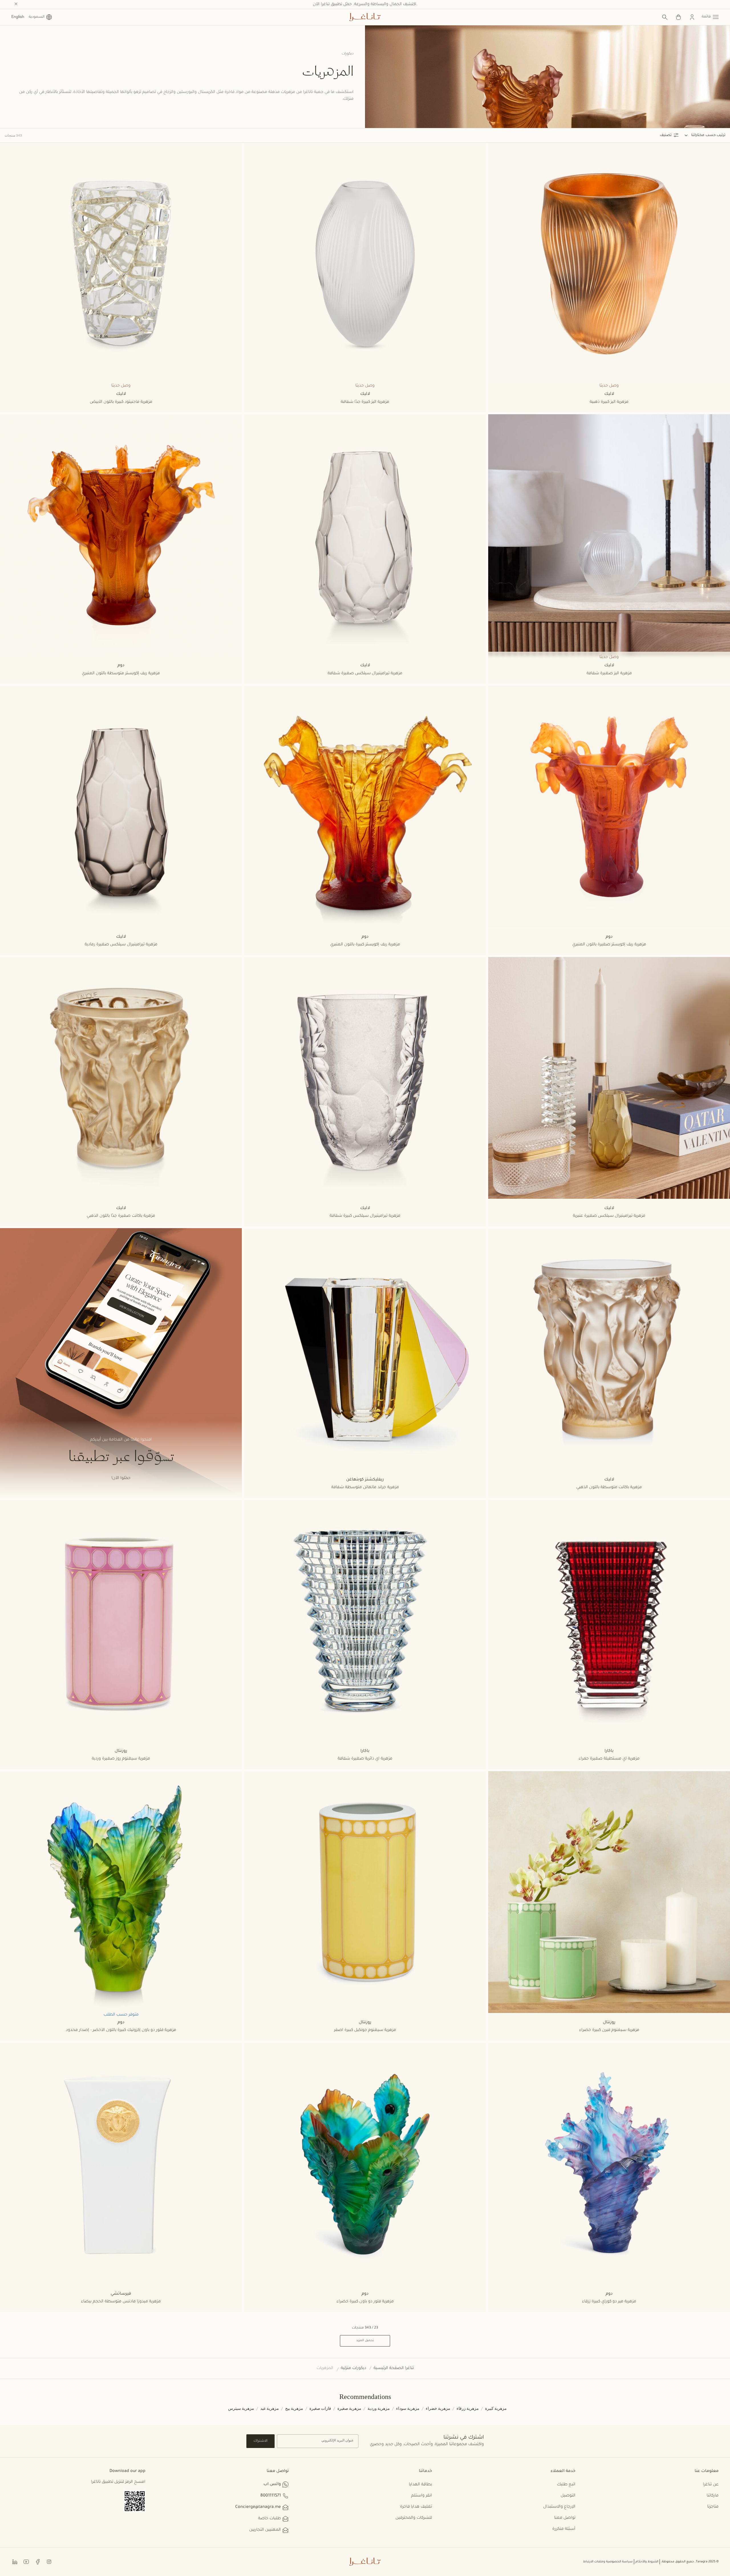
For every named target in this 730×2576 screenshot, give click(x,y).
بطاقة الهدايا (420, 2485)
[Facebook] (38, 2561)
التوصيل (568, 2496)
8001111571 (271, 2496)
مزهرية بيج (294, 2409)
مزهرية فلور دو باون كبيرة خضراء (365, 2302)
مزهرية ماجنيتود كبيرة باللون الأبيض (121, 402)
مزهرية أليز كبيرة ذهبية (609, 402)
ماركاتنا (713, 2496)
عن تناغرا (711, 2485)
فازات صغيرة (320, 2409)
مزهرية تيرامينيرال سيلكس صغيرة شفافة (365, 674)
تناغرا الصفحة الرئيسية (394, 2368)
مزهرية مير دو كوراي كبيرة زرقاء (609, 2302)
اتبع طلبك (566, 2485)
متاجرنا (713, 2507)
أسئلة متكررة (564, 2529)
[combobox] (694, 135)
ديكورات (348, 54)
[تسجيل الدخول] (692, 17)
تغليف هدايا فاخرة (416, 2507)
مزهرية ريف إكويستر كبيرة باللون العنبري (365, 945)
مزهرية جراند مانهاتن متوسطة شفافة (365, 1488)
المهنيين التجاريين (265, 2530)
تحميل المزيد (365, 2341)
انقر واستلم (422, 2496)
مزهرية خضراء (438, 2409)
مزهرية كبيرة (496, 2409)
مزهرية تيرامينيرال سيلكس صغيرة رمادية (121, 945)
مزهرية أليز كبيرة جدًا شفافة (365, 402)
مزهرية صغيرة (349, 2409)
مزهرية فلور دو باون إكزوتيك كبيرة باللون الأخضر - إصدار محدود (121, 2030)
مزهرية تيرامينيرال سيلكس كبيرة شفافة (365, 1216)
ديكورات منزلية (353, 2368)
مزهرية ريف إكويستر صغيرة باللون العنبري (609, 945)
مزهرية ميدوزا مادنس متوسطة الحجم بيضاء (121, 2302)
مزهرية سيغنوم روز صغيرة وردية (121, 1759)
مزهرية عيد (270, 2409)
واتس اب (272, 2484)
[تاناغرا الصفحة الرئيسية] (365, 17)
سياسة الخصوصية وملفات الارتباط (608, 2562)
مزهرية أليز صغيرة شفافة (609, 674)
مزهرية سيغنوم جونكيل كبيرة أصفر (365, 2030)
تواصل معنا (565, 2518)
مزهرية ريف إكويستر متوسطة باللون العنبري (121, 674)
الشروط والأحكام (647, 2562)
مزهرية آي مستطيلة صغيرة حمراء (609, 1759)
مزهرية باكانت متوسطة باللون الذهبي (609, 1488)
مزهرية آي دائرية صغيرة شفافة (365, 1759)
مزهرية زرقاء (468, 2409)
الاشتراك (260, 2441)
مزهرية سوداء (408, 2409)
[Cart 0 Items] (678, 17)
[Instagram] (49, 2561)
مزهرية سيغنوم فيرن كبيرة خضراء (609, 2030)
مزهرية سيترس (241, 2409)
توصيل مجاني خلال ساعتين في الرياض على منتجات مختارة (365, 5)
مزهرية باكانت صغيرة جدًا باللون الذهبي (121, 1216)
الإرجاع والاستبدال (559, 2507)
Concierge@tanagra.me (258, 2507)
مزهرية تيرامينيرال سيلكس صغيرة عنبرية (609, 1216)
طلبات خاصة (269, 2519)
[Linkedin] (15, 2561)
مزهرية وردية (379, 2409)
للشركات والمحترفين (414, 2518)
